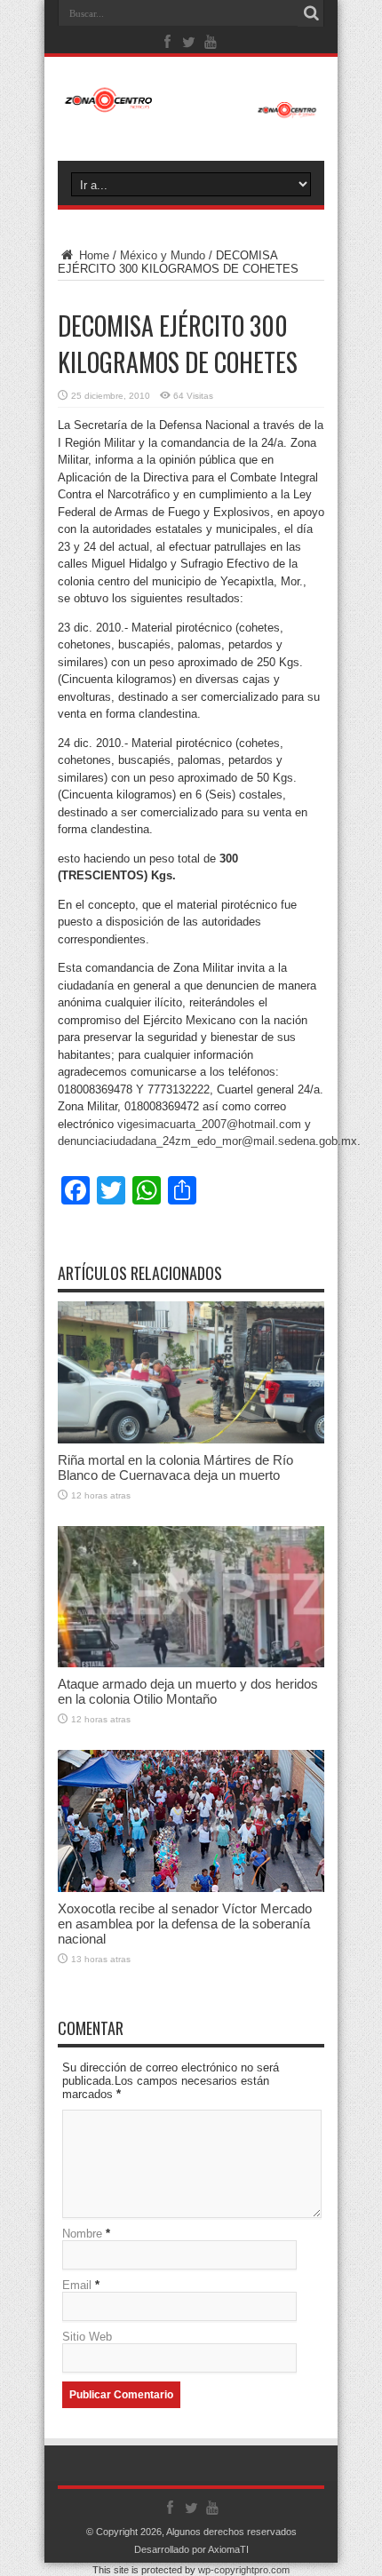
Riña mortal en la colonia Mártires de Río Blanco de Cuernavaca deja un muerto (175, 1467)
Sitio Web (87, 2337)
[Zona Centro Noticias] (191, 109)
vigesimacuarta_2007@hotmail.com (209, 1124)
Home (92, 255)
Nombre (82, 2234)
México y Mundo (163, 255)
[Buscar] (311, 13)
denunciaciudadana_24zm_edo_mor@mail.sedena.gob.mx (207, 1141)
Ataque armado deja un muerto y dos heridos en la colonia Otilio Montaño (188, 1691)
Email (77, 2285)
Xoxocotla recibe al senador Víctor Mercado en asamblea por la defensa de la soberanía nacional (185, 1924)
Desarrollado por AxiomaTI (191, 2549)
